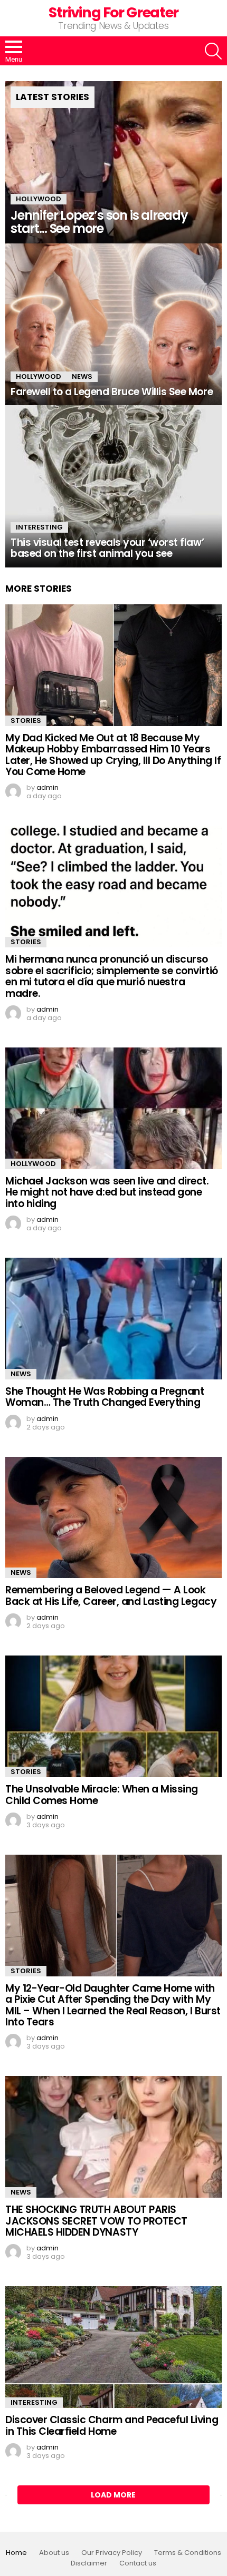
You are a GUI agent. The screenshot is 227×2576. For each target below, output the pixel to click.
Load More (113, 2495)
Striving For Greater (113, 12)
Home (16, 2553)
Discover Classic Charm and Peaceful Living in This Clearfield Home (112, 2425)
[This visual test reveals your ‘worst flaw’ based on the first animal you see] (113, 486)
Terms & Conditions (188, 2553)
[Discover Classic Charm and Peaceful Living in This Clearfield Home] (113, 2347)
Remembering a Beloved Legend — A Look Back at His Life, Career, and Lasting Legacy (111, 1595)
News (82, 376)
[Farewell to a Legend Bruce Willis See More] (113, 325)
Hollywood (39, 199)
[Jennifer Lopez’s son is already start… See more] (113, 162)
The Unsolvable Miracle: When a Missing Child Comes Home (102, 1795)
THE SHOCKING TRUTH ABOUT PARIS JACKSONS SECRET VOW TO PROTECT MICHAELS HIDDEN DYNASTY (96, 2221)
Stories (26, 721)
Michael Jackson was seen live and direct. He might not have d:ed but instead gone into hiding (107, 1192)
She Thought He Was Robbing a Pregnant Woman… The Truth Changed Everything (105, 1397)
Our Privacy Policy (112, 2553)
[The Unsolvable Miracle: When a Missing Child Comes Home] (113, 1716)
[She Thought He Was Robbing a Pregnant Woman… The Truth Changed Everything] (113, 1319)
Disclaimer (89, 2563)
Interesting (39, 527)
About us (54, 2553)
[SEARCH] (213, 51)
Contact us (138, 2563)
